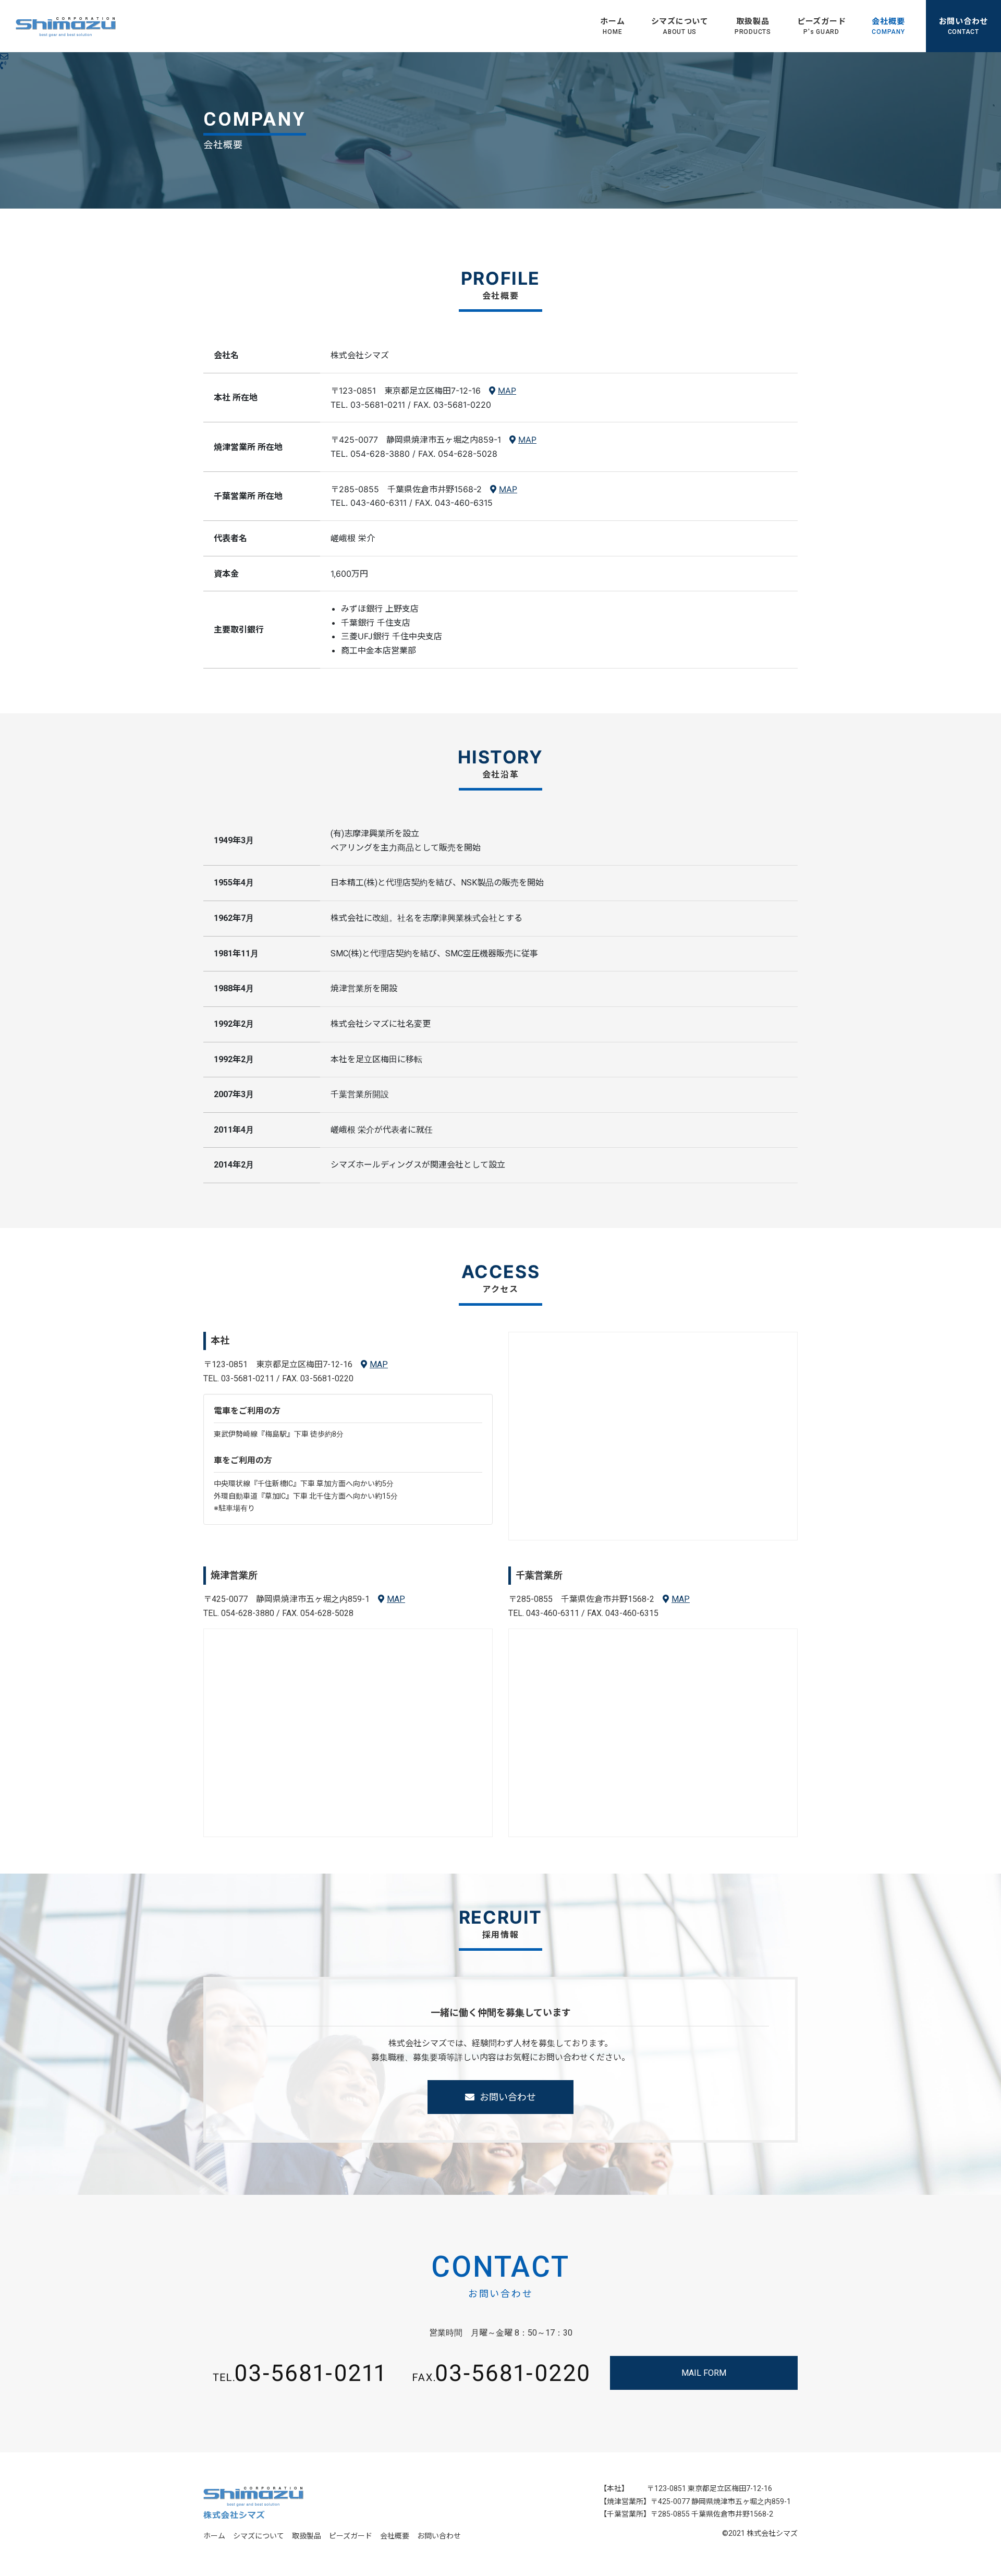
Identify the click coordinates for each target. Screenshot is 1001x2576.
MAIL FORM (704, 2373)
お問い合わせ (508, 2097)
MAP (507, 391)
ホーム (612, 26)
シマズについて (680, 26)
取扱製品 (753, 26)
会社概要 (888, 26)
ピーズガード (822, 26)
